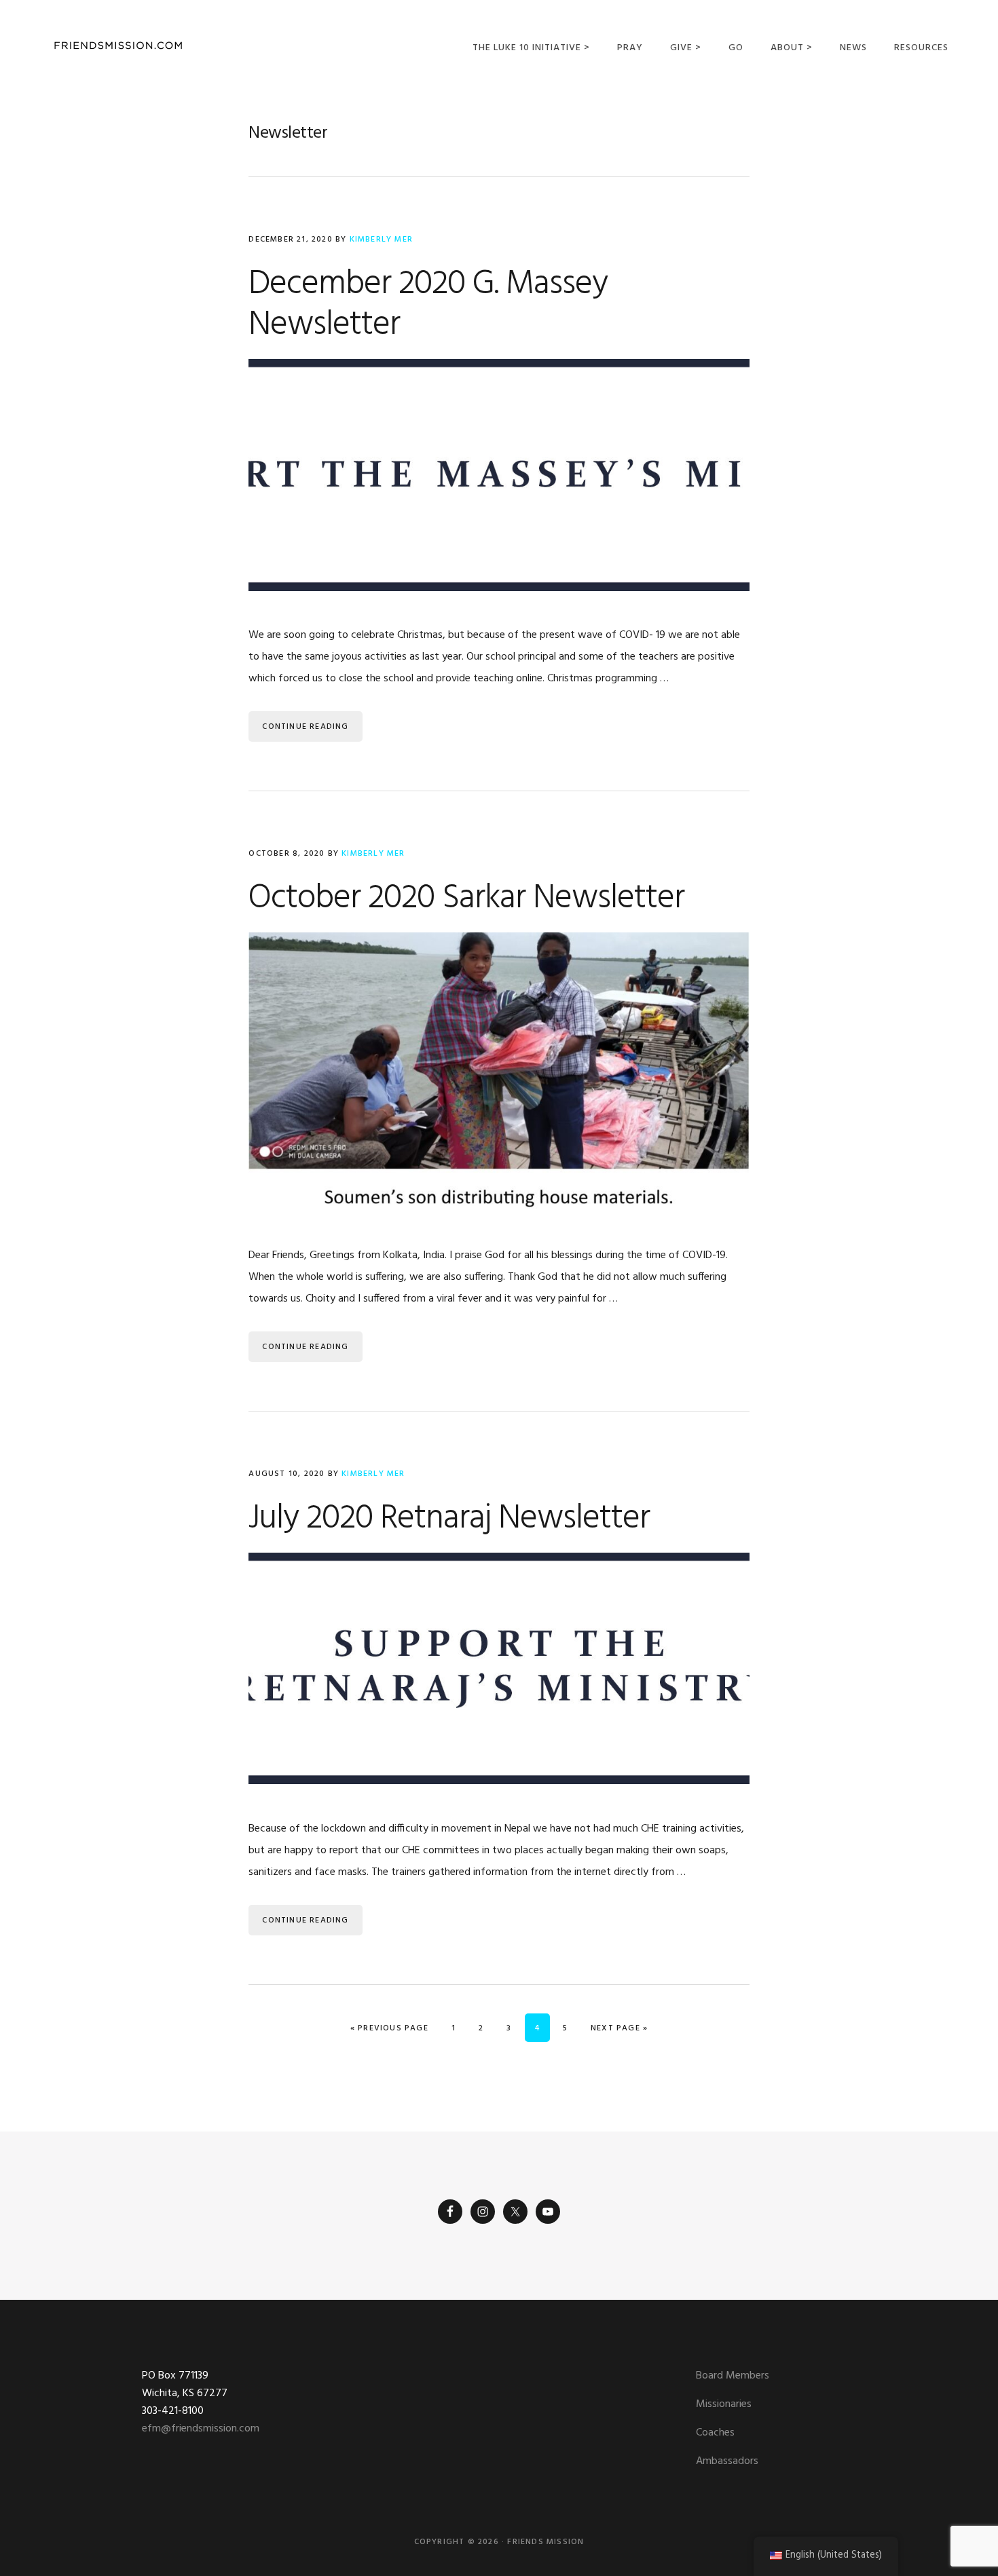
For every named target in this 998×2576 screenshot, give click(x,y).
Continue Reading (305, 727)
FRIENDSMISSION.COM (118, 46)
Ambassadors (727, 2461)
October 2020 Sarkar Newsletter (466, 898)
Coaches (715, 2433)
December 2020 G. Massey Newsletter (428, 305)
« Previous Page (389, 2028)
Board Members (733, 2376)
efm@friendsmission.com (201, 2429)
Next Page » (619, 2028)
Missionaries (724, 2404)
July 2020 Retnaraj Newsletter (449, 1519)
